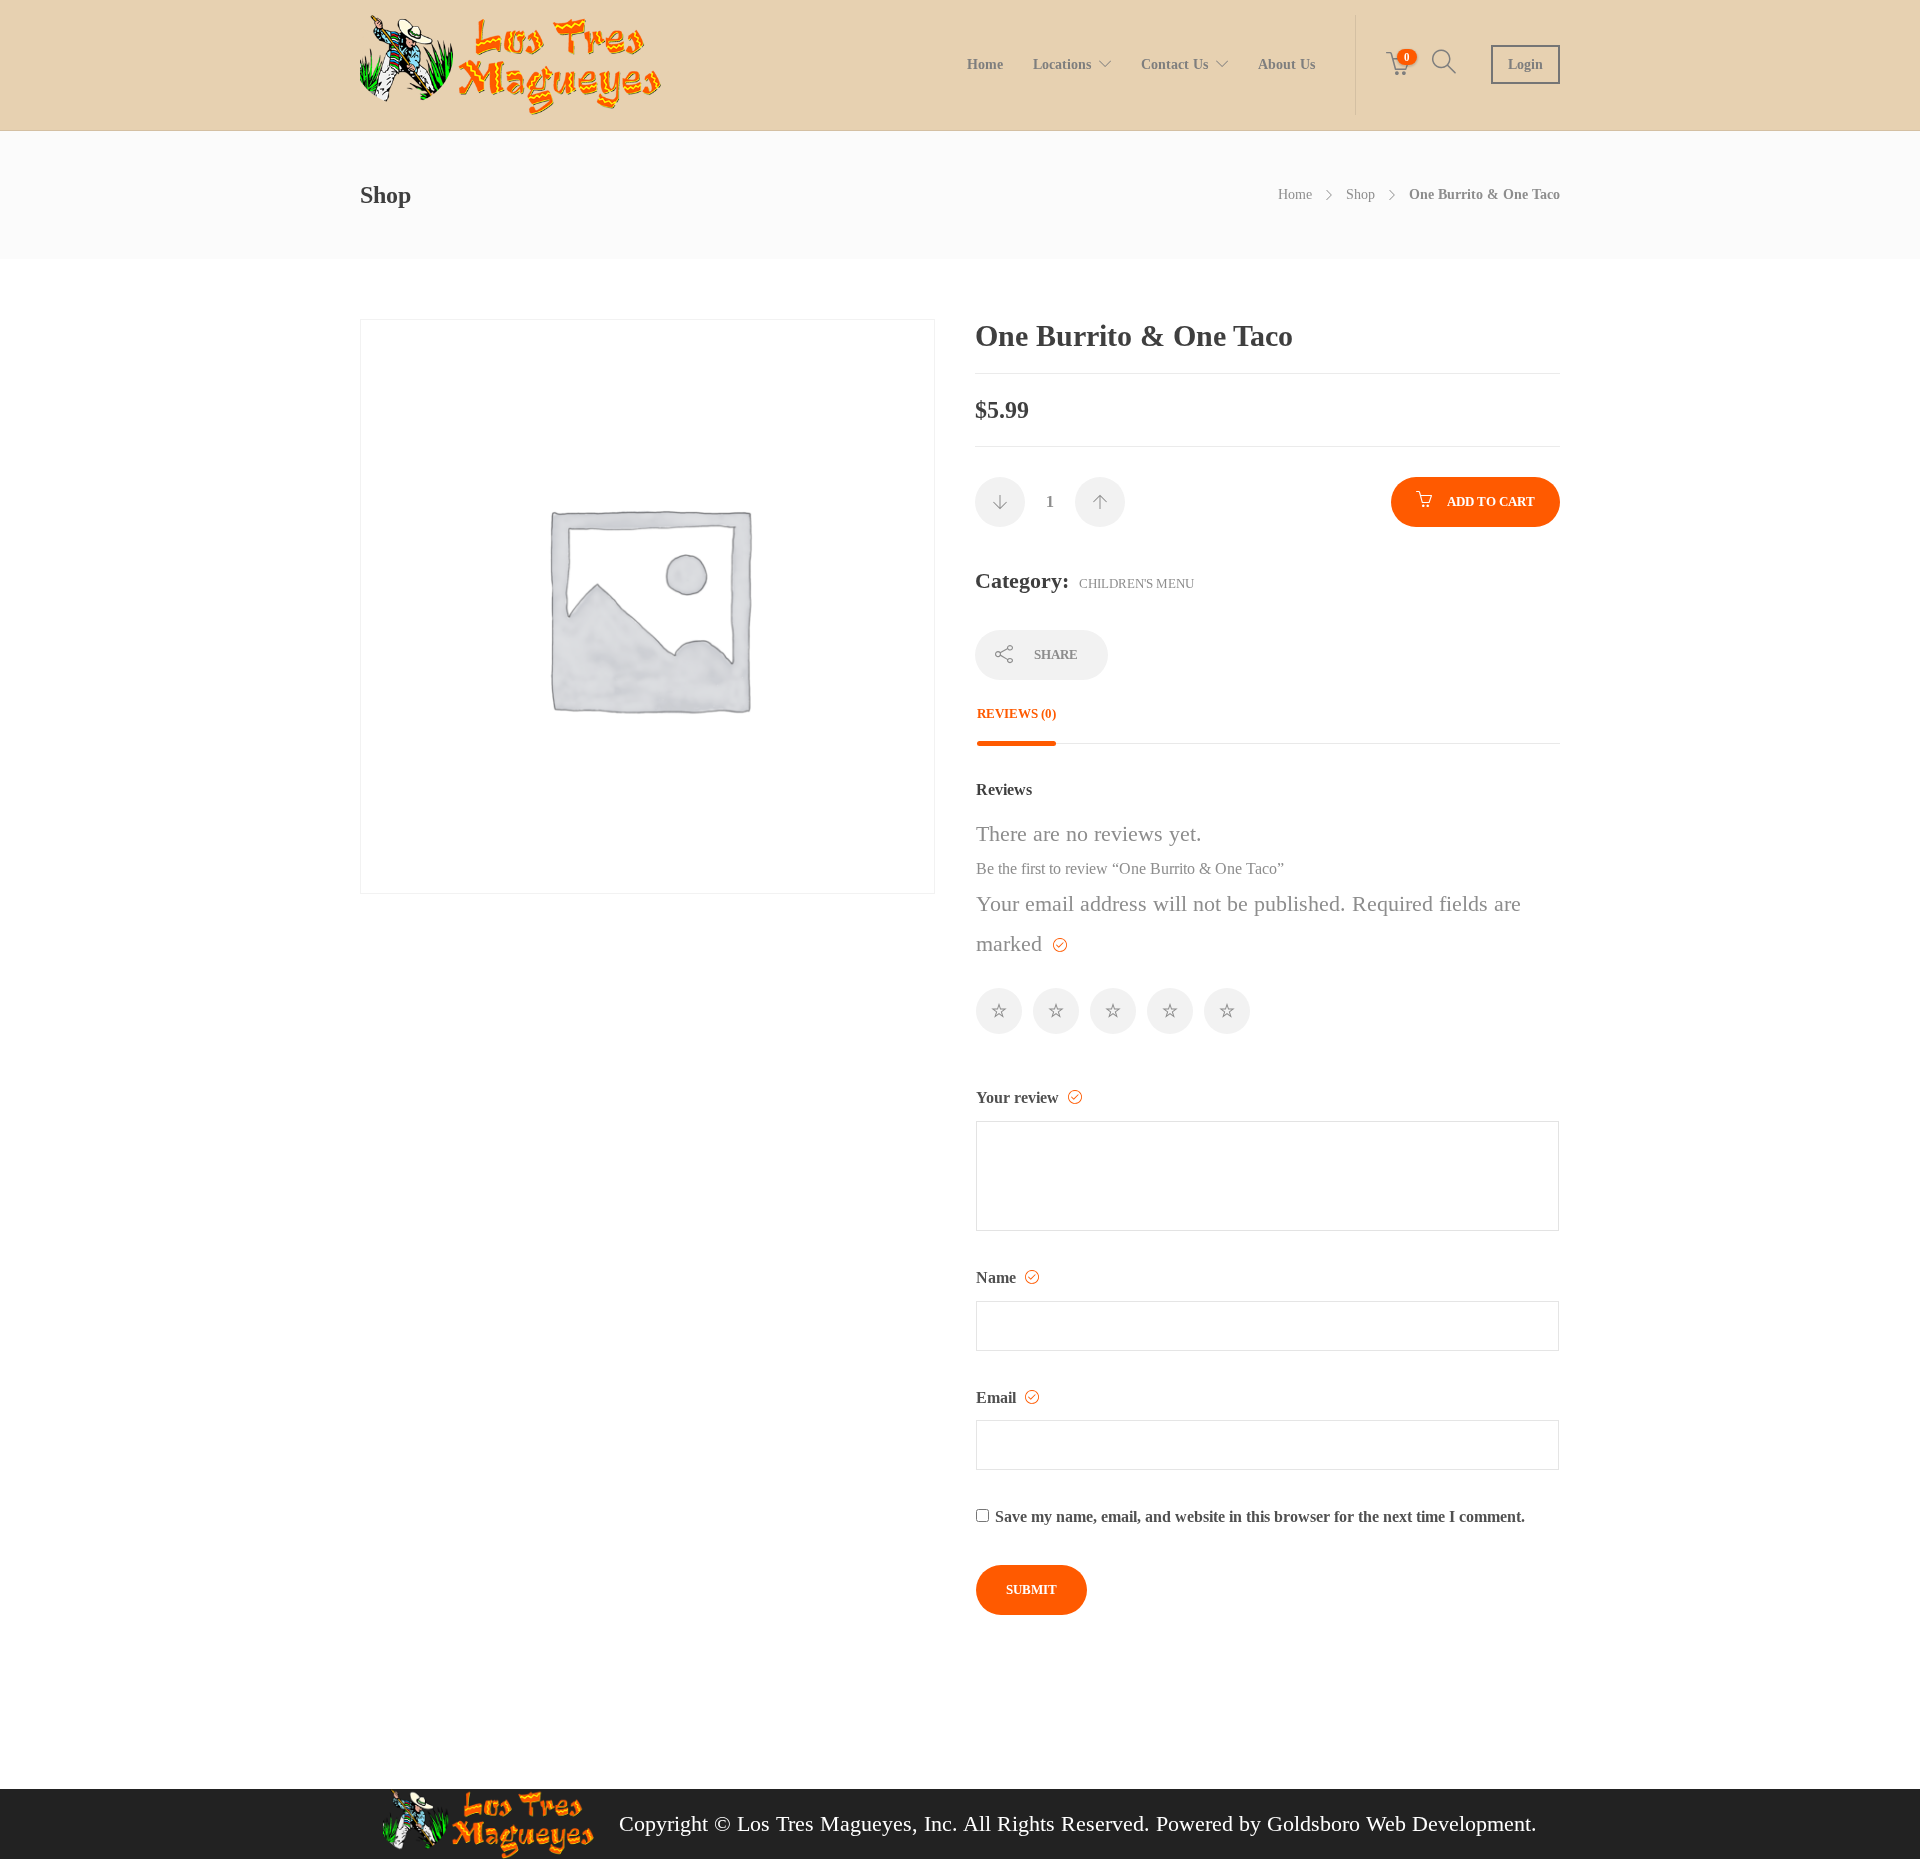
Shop (1360, 194)
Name (998, 1277)
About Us (1286, 64)
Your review (1019, 1097)
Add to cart (1491, 501)
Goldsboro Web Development (1399, 1823)
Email (998, 1397)
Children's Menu (1136, 583)
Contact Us (1174, 64)
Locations (1062, 64)
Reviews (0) (1016, 713)
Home (985, 64)
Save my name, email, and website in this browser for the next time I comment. (1260, 1516)
